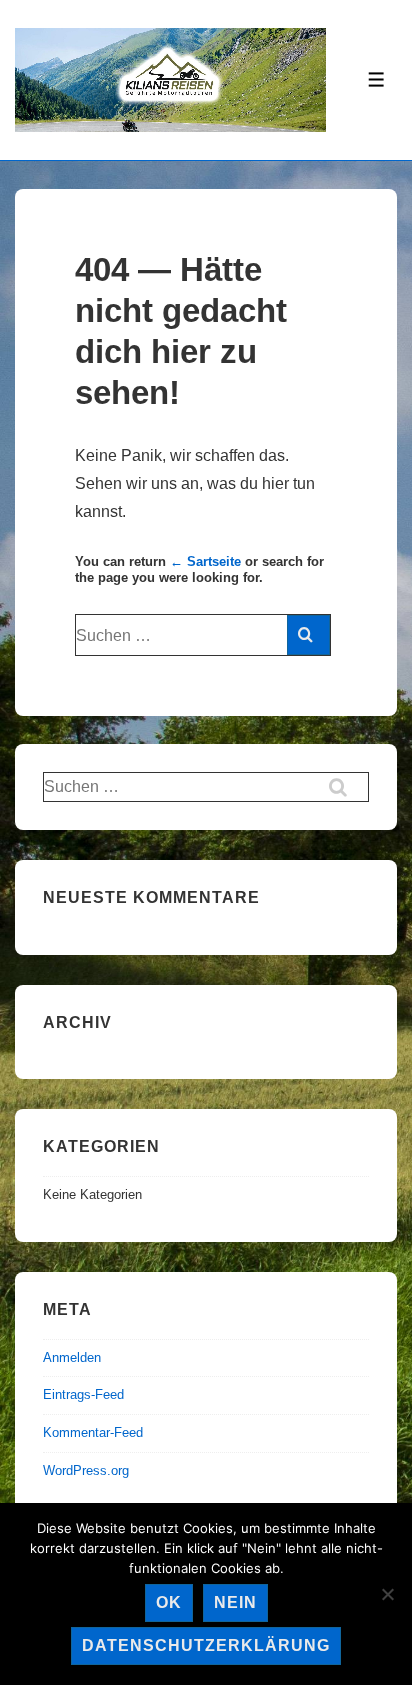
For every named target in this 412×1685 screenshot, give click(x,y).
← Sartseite (205, 561)
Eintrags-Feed (83, 1394)
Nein (235, 1602)
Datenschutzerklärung (206, 1645)
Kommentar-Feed (93, 1432)
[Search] (308, 635)
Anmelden (72, 1357)
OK (169, 1602)
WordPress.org (86, 1470)
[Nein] (387, 1594)
